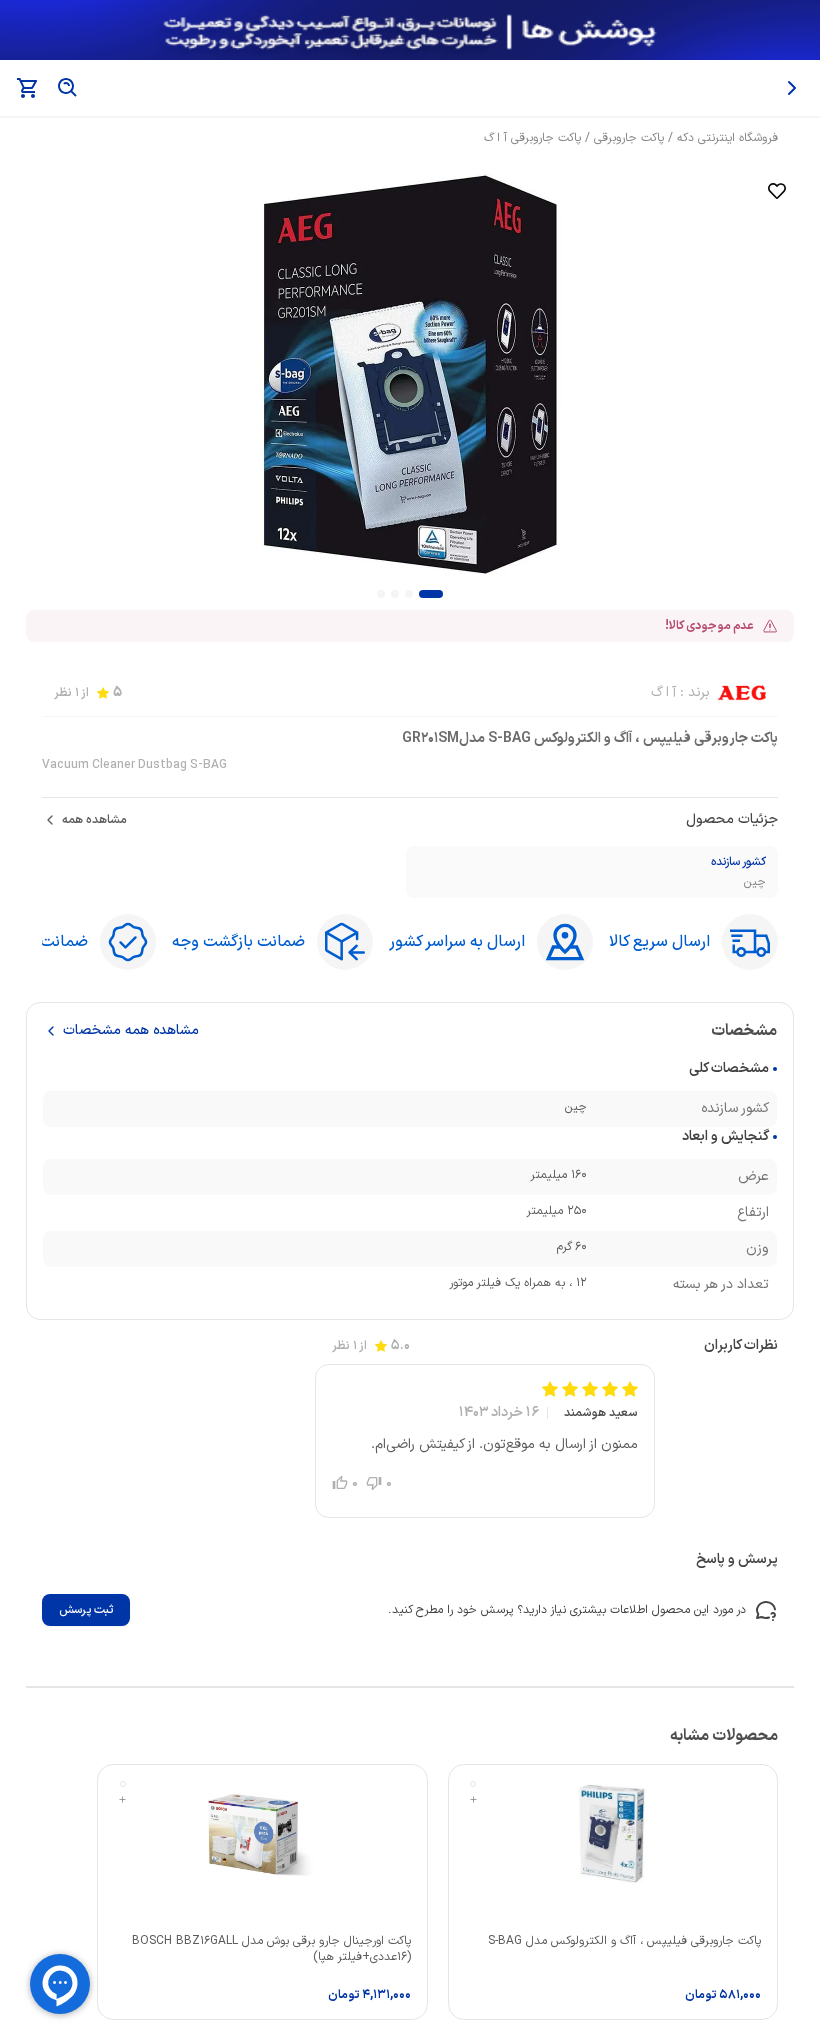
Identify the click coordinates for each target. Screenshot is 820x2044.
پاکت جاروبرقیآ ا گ (532, 138)
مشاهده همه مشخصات (131, 1031)
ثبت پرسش (86, 1610)
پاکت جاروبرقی (629, 138)
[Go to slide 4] (381, 594)
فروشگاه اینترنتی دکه (727, 138)
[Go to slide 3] (395, 594)
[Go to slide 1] (431, 594)
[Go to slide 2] (409, 594)
